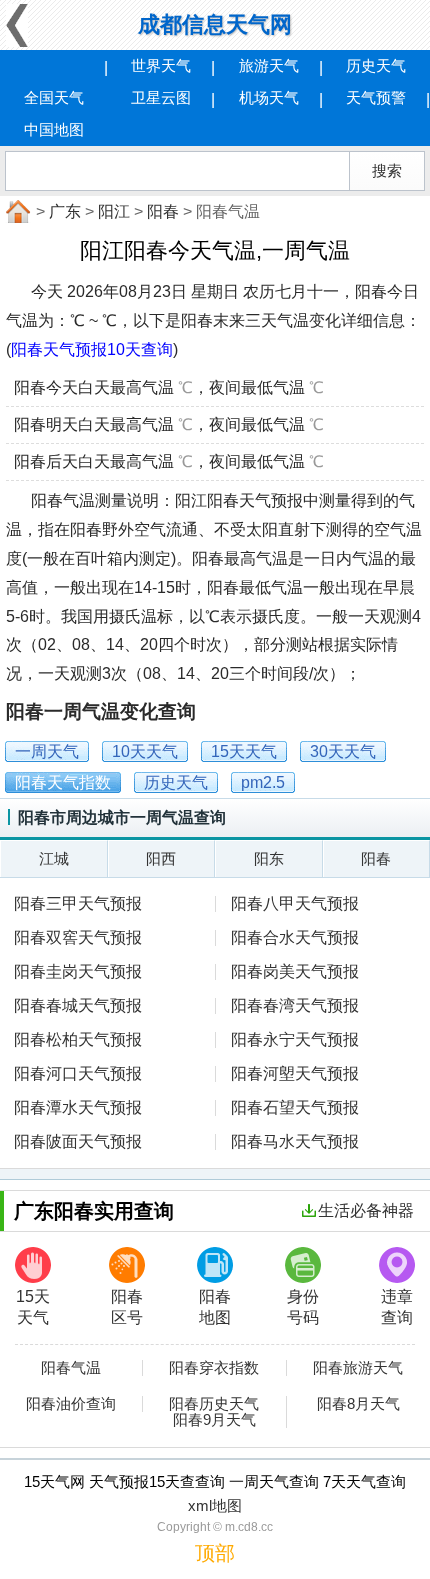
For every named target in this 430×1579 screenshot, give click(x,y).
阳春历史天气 (214, 1404)
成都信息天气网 (215, 24)
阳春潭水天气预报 (78, 1107)
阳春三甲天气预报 (78, 903)
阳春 (163, 211)
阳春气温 (71, 1368)
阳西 (161, 858)
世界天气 (161, 65)
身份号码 (303, 1307)
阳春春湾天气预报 (295, 1005)
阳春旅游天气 (358, 1368)
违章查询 (397, 1307)
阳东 (269, 858)
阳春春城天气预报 (78, 1005)
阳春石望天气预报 (295, 1107)
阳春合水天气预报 (295, 937)
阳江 (114, 211)
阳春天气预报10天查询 (92, 349)
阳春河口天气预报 (78, 1073)
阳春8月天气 (358, 1404)
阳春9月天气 (214, 1420)
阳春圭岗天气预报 (78, 971)
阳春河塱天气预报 (295, 1073)
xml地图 (215, 1505)
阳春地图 (215, 1307)
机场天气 (269, 97)
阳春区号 (127, 1307)
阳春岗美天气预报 (295, 971)
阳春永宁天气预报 (295, 1039)
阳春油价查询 (71, 1404)
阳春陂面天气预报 (78, 1141)
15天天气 (33, 1307)
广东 (65, 211)
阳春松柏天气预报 (78, 1039)
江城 (54, 858)
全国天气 (54, 97)
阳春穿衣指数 (214, 1368)
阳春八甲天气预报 (295, 903)
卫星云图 (161, 97)
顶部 (215, 1553)
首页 (16, 212)
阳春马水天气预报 (295, 1141)
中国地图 (54, 129)
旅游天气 (269, 65)
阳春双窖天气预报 (78, 937)
